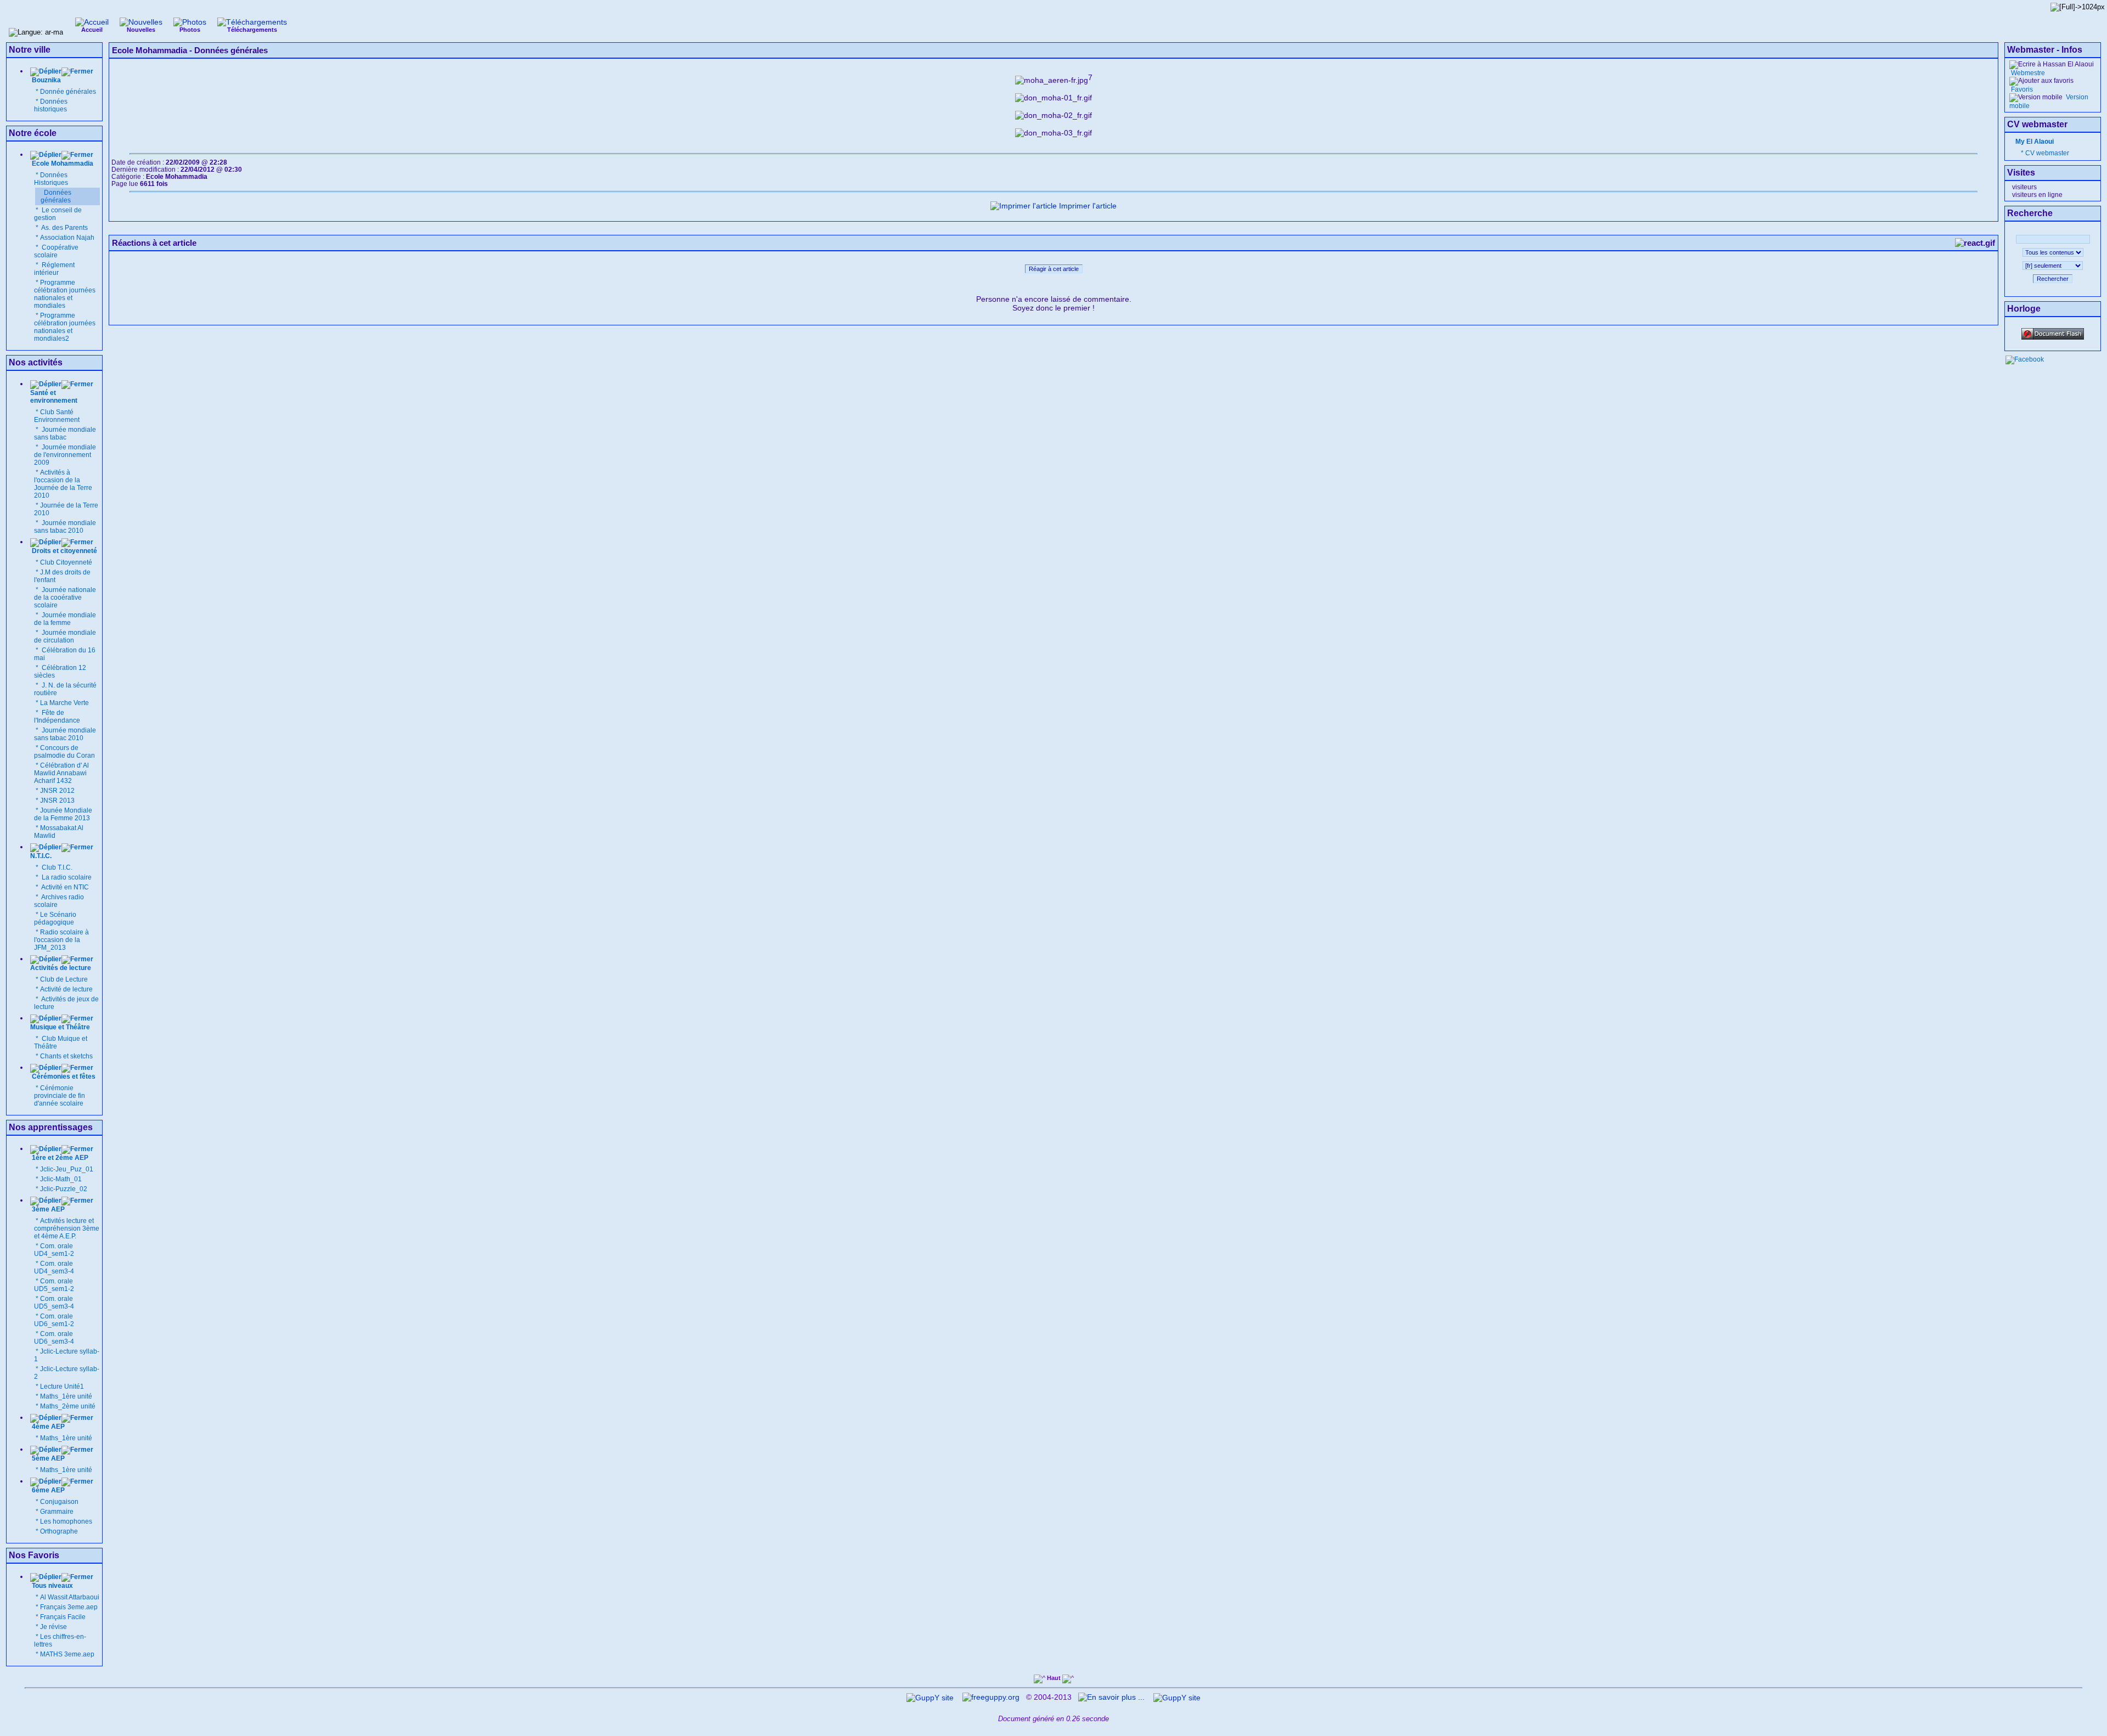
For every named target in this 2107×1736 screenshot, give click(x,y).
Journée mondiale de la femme (65, 619)
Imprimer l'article (1087, 206)
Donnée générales (68, 92)
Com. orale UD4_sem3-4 (54, 1267)
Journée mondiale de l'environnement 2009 (65, 455)
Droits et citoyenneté (64, 551)
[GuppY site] (930, 1697)
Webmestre (2027, 73)
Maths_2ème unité (68, 1406)
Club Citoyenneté (66, 562)
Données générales (56, 196)
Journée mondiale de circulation (65, 636)
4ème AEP (47, 1427)
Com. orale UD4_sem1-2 (54, 1250)
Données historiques (51, 105)
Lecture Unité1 (62, 1386)
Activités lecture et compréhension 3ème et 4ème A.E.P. (67, 1228)
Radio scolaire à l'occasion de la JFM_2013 (61, 940)
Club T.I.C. (56, 867)
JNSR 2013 (57, 801)
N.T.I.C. (41, 856)
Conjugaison (59, 1502)
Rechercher (2053, 279)
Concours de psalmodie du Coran (64, 752)
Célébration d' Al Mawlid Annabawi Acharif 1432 (61, 773)
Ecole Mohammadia (62, 164)
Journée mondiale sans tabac (65, 433)
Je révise (53, 1627)
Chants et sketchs (66, 1056)
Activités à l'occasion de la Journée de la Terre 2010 (63, 484)
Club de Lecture (64, 979)
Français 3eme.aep (69, 1607)
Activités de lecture (61, 968)
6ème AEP (47, 1490)
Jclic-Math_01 (61, 1179)
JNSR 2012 (57, 791)
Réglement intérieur (54, 269)
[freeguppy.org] (992, 1697)
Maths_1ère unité (66, 1396)
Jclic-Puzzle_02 (64, 1189)
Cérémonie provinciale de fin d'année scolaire (60, 1096)
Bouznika (46, 80)
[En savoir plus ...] (1112, 1697)
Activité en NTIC (64, 887)
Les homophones (66, 1521)
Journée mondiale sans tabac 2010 (65, 527)
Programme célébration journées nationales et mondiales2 (65, 327)
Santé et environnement (54, 397)
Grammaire (57, 1512)
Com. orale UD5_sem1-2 (54, 1285)
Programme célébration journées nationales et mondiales (65, 294)
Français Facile (63, 1617)
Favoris (2021, 89)
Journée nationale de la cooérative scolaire (65, 598)
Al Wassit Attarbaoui (70, 1597)
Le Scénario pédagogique (55, 918)
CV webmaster (2047, 153)
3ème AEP (47, 1209)
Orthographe (59, 1531)
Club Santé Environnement (57, 416)
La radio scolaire (66, 877)
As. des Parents (64, 228)
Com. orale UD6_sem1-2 (54, 1320)
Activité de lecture (66, 989)
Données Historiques (51, 179)
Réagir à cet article (1054, 269)
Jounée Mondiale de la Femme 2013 (63, 814)
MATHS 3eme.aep (67, 1654)
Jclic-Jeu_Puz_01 (67, 1169)
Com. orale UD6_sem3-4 (54, 1338)
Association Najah (67, 238)
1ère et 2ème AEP (59, 1158)
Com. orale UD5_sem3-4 (54, 1303)
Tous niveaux (52, 1586)
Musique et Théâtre (60, 1027)
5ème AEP (47, 1458)
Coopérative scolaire (56, 251)
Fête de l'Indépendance (57, 717)
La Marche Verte (64, 703)
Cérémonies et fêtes (64, 1076)
